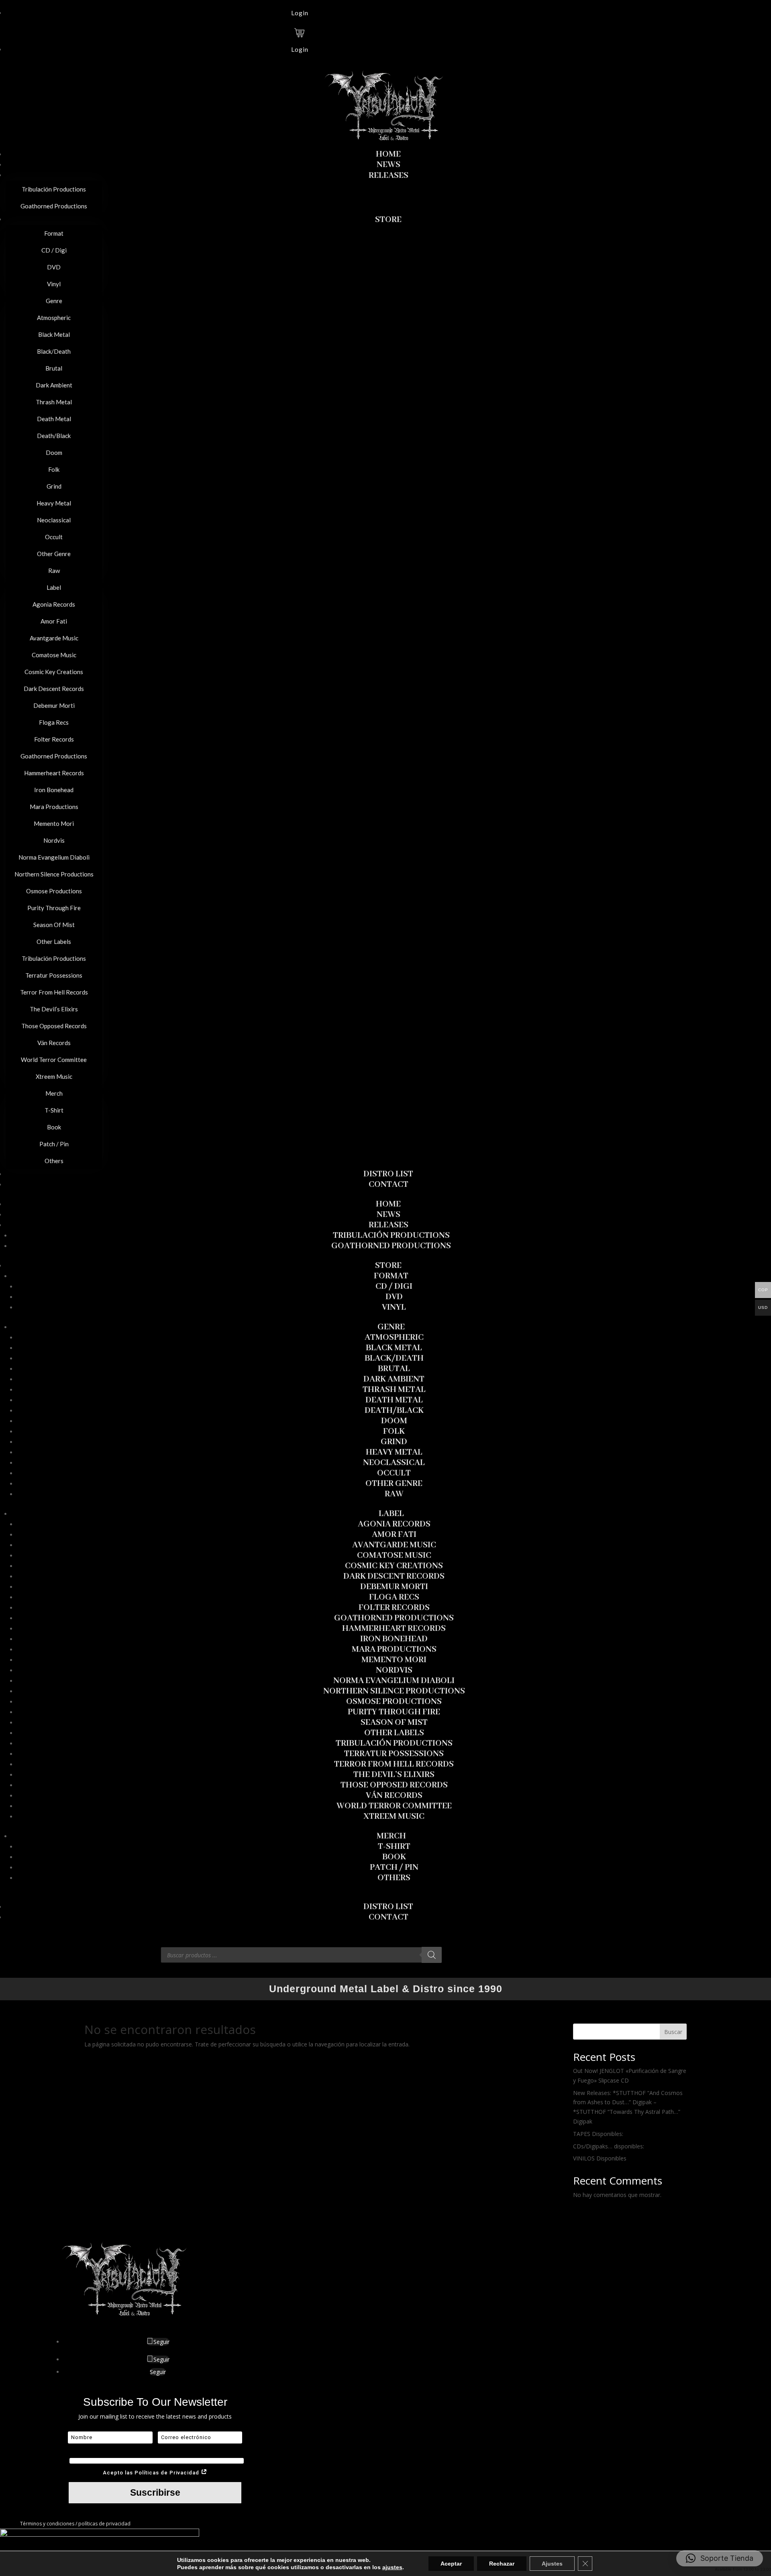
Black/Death (394, 1358)
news (389, 1215)
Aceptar (451, 2564)
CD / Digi (394, 1287)
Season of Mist (394, 1723)
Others (394, 1878)
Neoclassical (394, 1463)
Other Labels (394, 1733)
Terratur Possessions (394, 1754)
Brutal (394, 1369)
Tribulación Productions (391, 1236)
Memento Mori (394, 1660)
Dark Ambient (394, 1379)
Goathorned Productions (391, 1246)
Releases (389, 1225)
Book (394, 1857)
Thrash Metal (394, 1390)
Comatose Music (394, 1556)
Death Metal (394, 1400)
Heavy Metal (394, 1452)
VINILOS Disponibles (600, 2158)
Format (391, 1276)
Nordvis (394, 1670)
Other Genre (394, 1484)
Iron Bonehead (394, 1639)
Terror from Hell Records (394, 1764)
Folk (394, 1432)
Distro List (388, 1907)
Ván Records (394, 1796)
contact (389, 1917)
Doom (394, 1421)
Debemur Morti (394, 1587)
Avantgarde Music (394, 1545)
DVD (394, 1297)
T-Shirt (394, 1847)
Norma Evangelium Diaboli (394, 1681)
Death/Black (394, 1411)
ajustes (392, 2567)
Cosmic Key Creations (394, 1566)
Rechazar (502, 2564)
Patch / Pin (394, 1868)
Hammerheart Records (394, 1629)
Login (300, 13)
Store (388, 1266)
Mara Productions (394, 1650)
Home (388, 1204)
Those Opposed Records (394, 1785)
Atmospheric (394, 1338)
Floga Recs (394, 1597)
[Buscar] (432, 1955)
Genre (391, 1327)
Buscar (673, 2032)
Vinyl (394, 1307)
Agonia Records (394, 1524)
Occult (394, 1473)
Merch (391, 1836)
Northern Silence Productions (394, 1691)
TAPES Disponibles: (598, 2134)
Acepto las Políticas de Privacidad (152, 2473)
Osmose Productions (394, 1702)
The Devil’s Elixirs (394, 1775)
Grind (394, 1442)
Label (391, 1514)
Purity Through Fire (394, 1712)
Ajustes (552, 2564)
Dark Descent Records (394, 1576)
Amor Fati (394, 1535)
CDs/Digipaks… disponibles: (609, 2146)
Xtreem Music (394, 1817)
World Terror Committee (394, 1806)
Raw (394, 1494)
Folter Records (394, 1608)
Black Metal (394, 1348)
